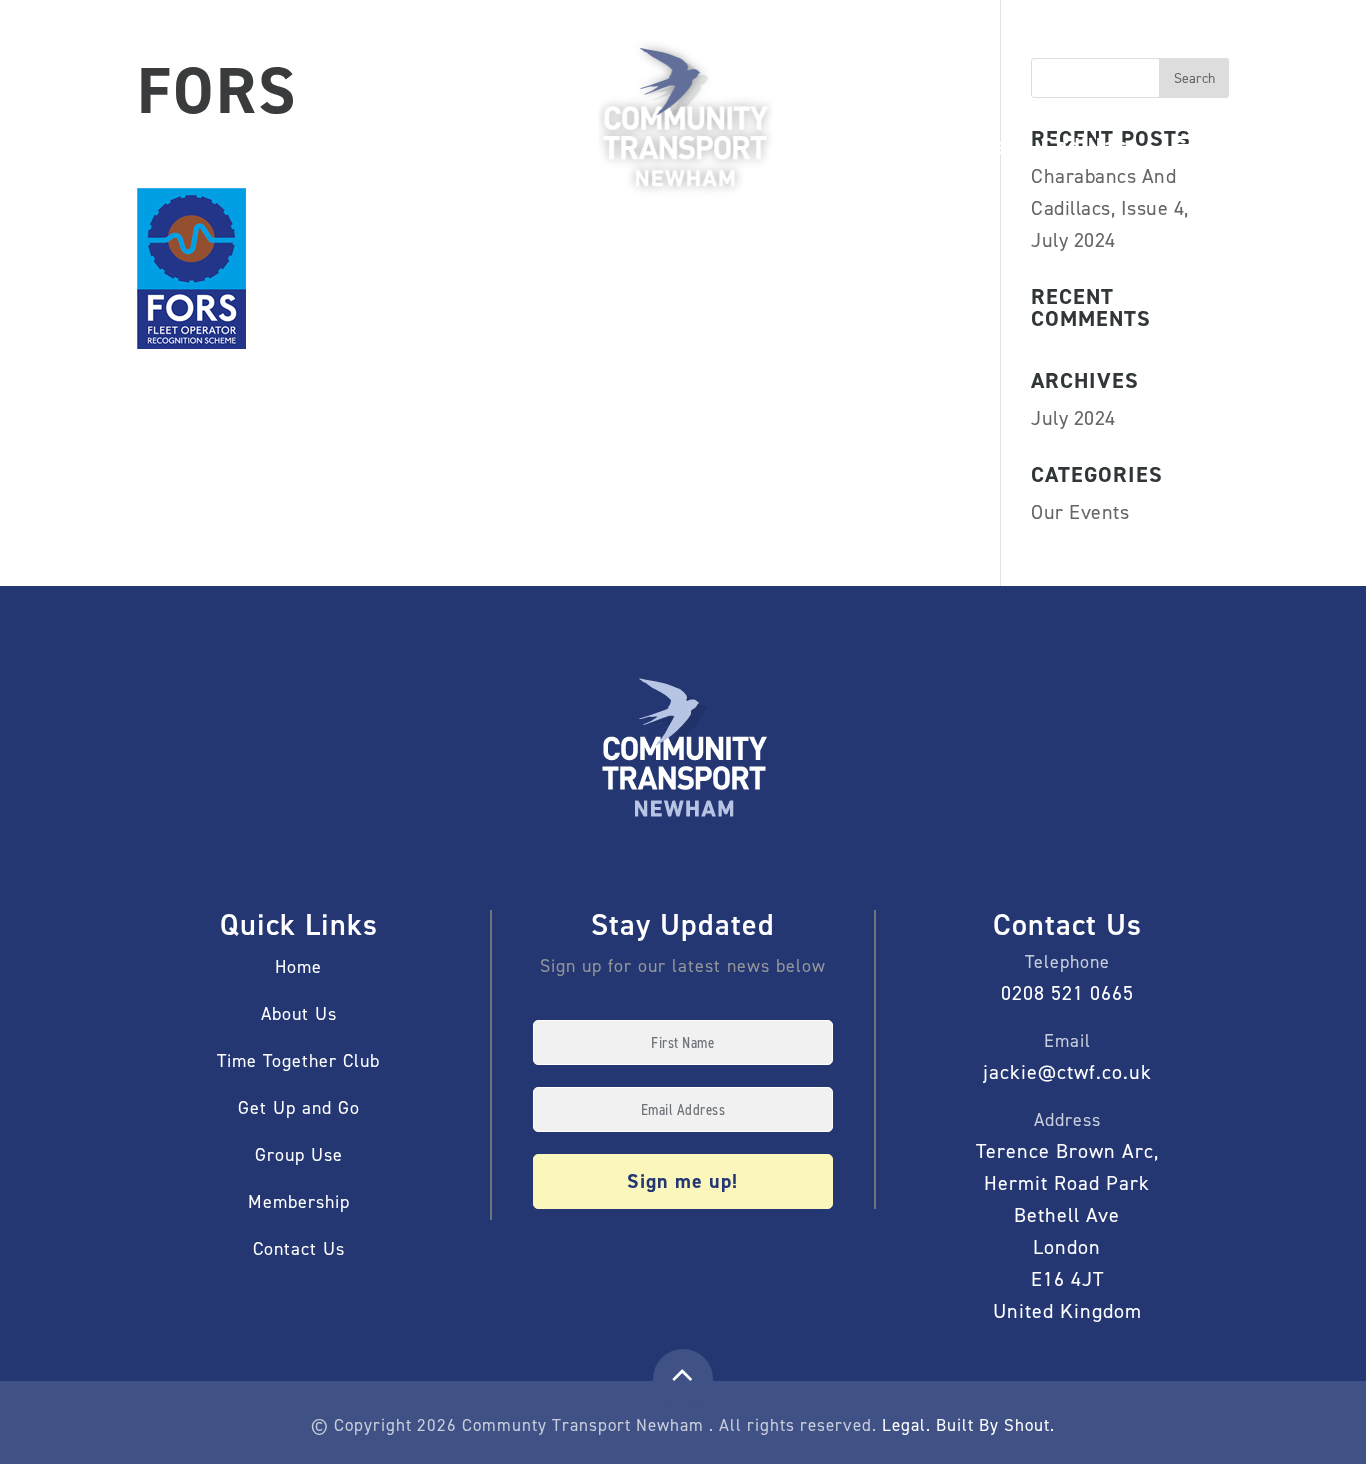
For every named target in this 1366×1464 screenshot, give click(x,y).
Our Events (1080, 512)
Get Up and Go (382, 146)
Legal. (906, 1425)
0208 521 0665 (1067, 993)
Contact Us (299, 1249)
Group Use (519, 146)
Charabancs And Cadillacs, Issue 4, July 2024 (1110, 208)
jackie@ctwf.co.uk (1067, 1072)
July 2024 (1073, 418)
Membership (237, 146)
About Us (817, 146)
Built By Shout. (995, 1425)
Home (139, 163)
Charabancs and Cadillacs (1002, 146)
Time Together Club (298, 1061)
